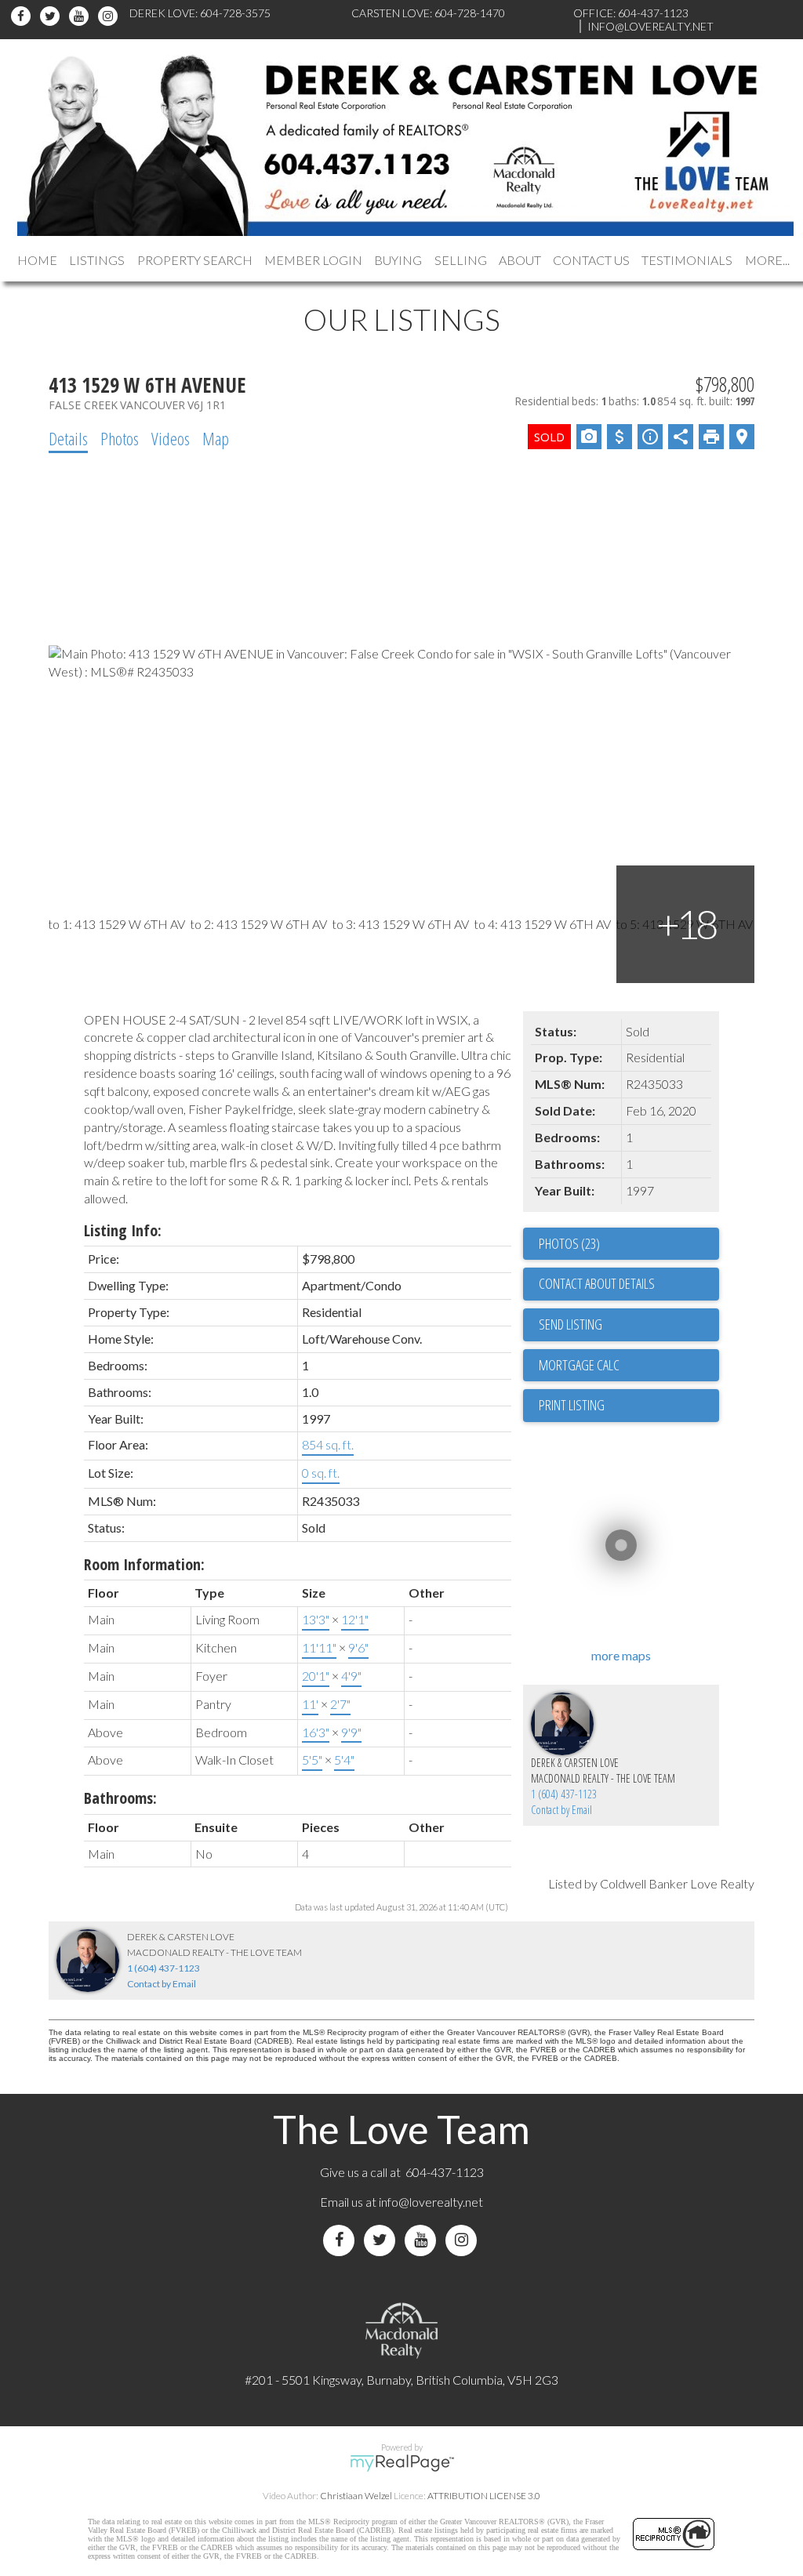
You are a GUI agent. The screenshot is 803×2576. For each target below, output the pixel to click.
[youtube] (81, 16)
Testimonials (687, 260)
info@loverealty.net (431, 2202)
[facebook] (23, 16)
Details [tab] (68, 438)
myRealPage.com (402, 2463)
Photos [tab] (120, 438)
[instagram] (110, 16)
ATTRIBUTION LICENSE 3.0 (484, 2496)
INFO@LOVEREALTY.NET (650, 26)
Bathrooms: (120, 1798)
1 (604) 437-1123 (564, 1794)
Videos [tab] (171, 438)
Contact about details (597, 1283)
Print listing (572, 1405)
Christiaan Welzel (356, 2496)
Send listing (570, 1324)
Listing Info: (123, 1230)
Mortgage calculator (629, 1366)
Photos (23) (569, 1243)
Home (37, 260)
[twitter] (52, 16)
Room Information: (144, 1564)
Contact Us (591, 260)
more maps (621, 1655)
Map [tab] (216, 438)
